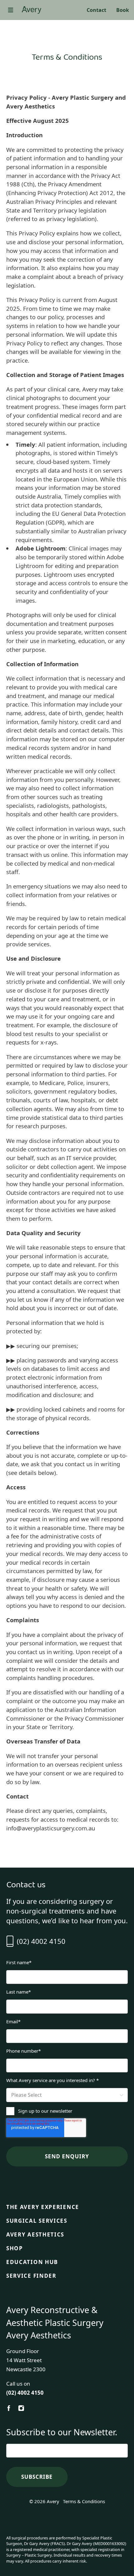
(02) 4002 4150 (41, 1941)
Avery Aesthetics (35, 2235)
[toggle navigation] (11, 10)
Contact (96, 10)
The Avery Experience (43, 2207)
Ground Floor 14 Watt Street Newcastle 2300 (26, 2360)
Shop (15, 2248)
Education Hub (32, 2262)
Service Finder (31, 2276)
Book (123, 10)
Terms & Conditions (84, 2501)
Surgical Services (37, 2221)
